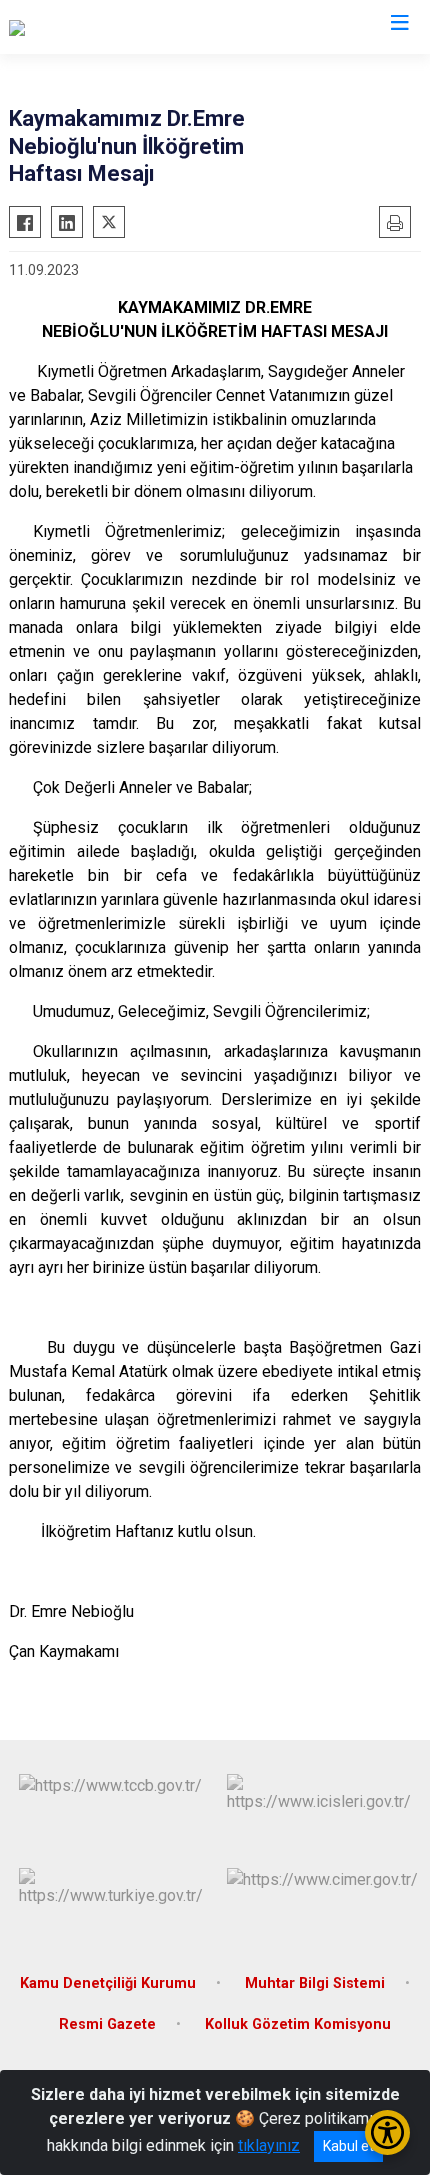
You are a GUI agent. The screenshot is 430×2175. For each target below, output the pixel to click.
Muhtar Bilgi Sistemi (315, 1983)
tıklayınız (269, 2145)
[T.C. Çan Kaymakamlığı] (86, 27)
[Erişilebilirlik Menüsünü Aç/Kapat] (387, 2132)
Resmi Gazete (107, 2024)
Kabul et (348, 2146)
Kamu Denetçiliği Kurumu (108, 1983)
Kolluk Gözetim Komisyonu (298, 2024)
